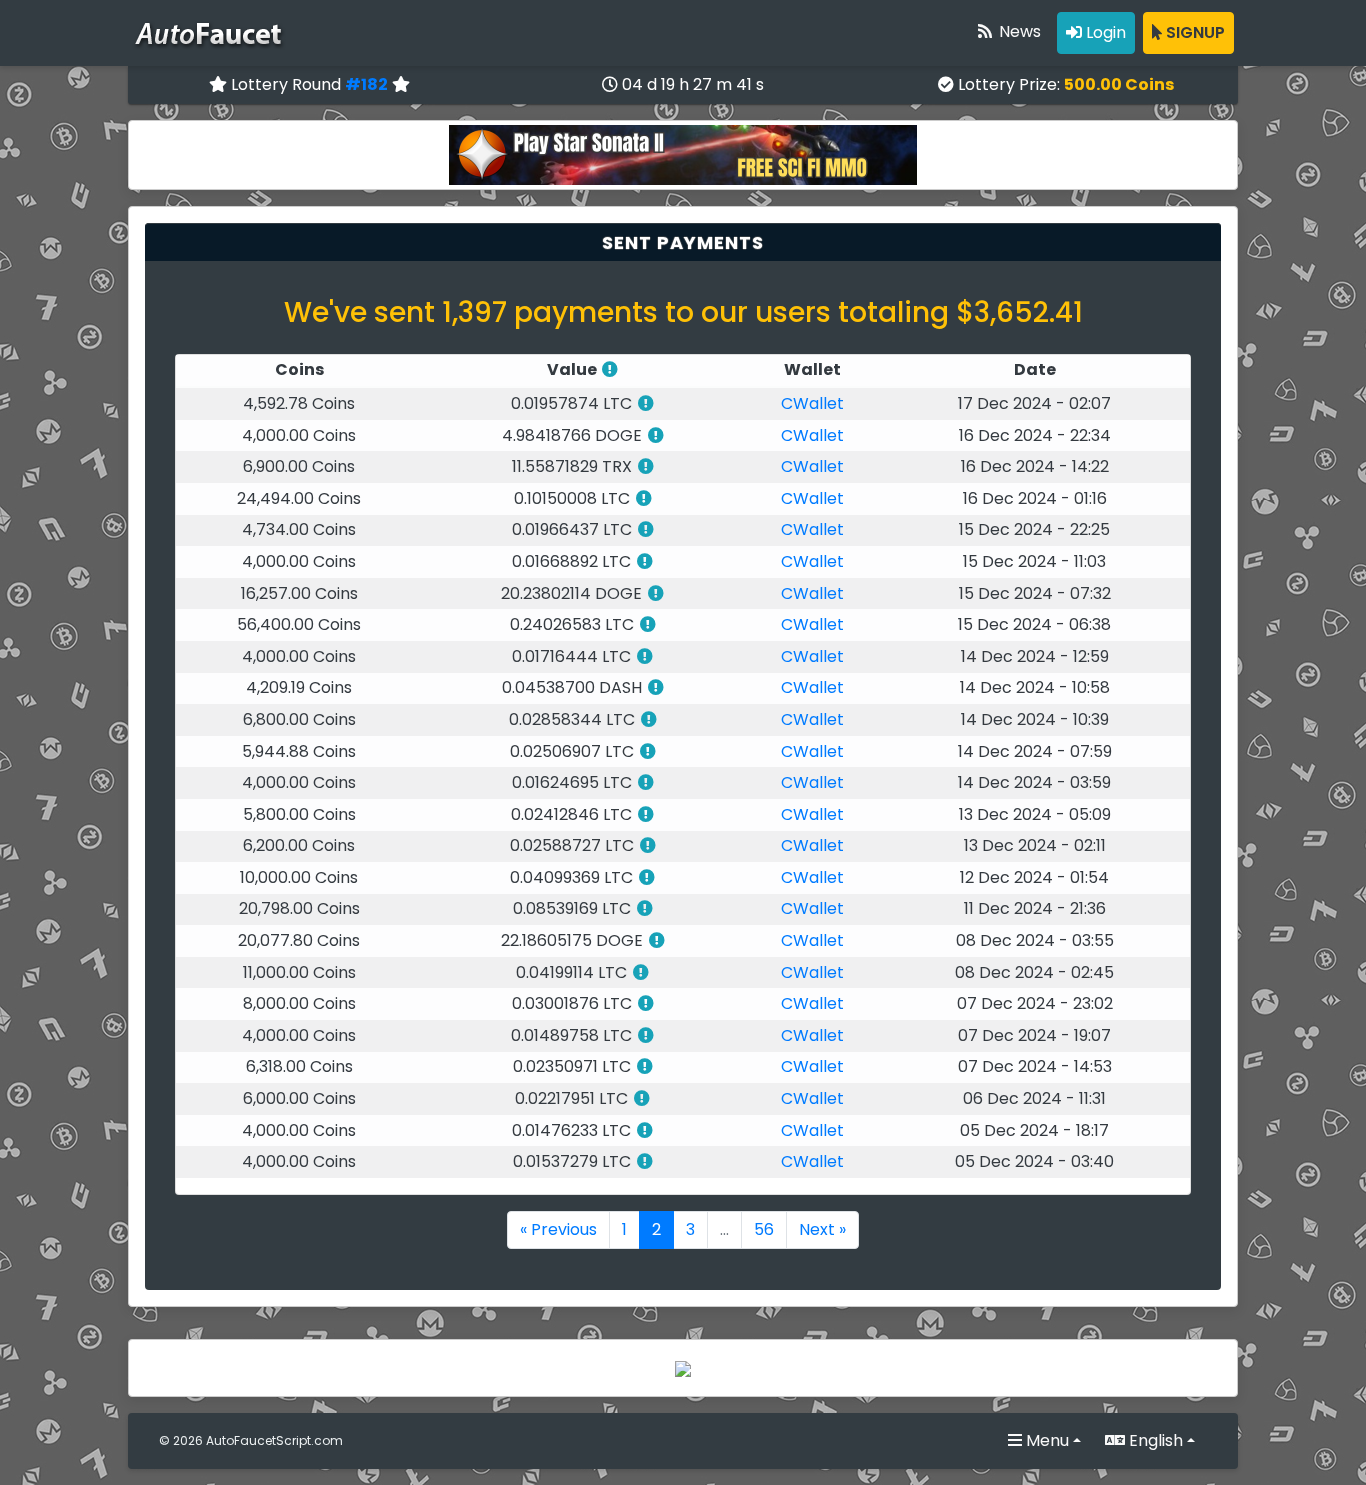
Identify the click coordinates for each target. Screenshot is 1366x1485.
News (1018, 31)
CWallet (812, 403)
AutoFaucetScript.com (274, 1440)
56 (764, 1229)
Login (1104, 32)
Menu (1045, 1440)
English (1154, 1440)
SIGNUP (1193, 32)
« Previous (558, 1229)
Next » (822, 1229)
